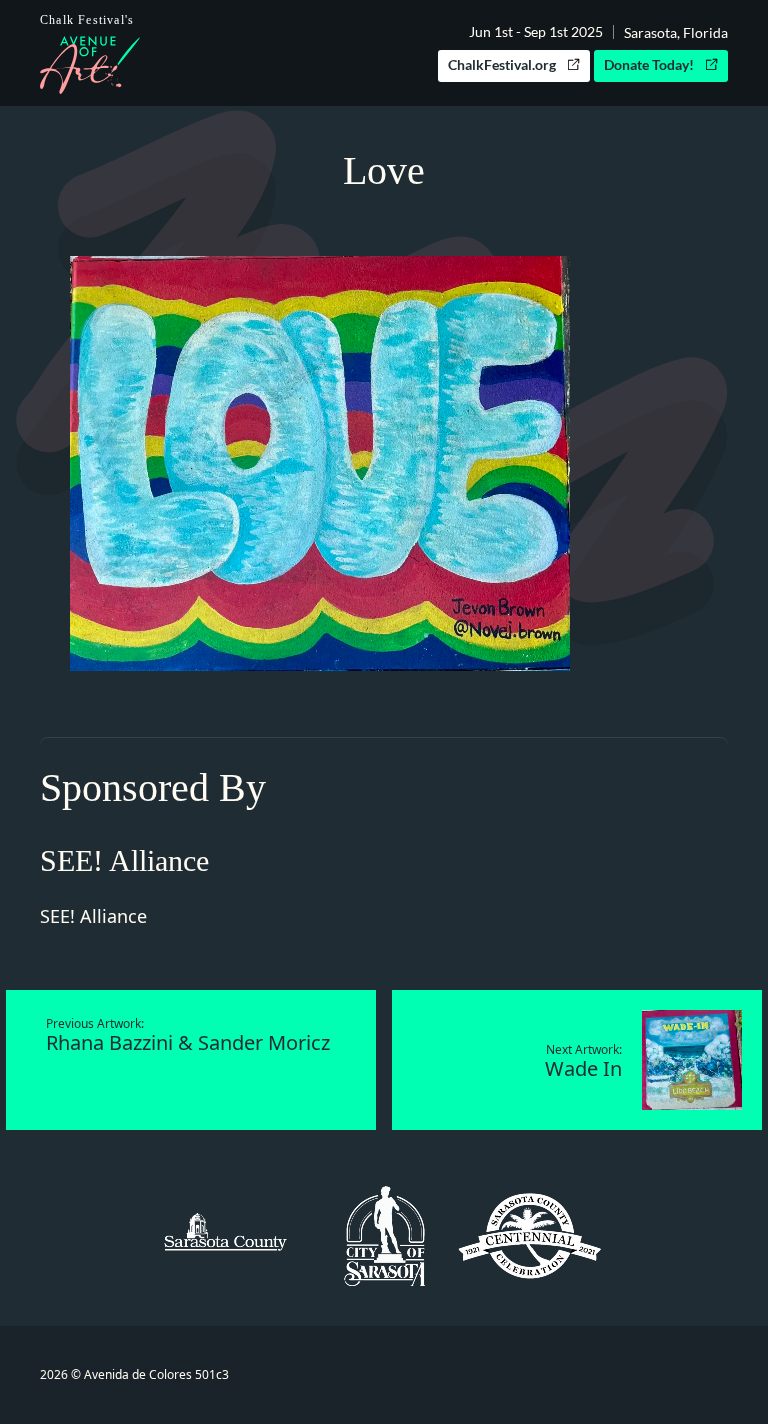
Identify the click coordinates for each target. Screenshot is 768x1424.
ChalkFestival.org (502, 64)
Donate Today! (649, 64)
